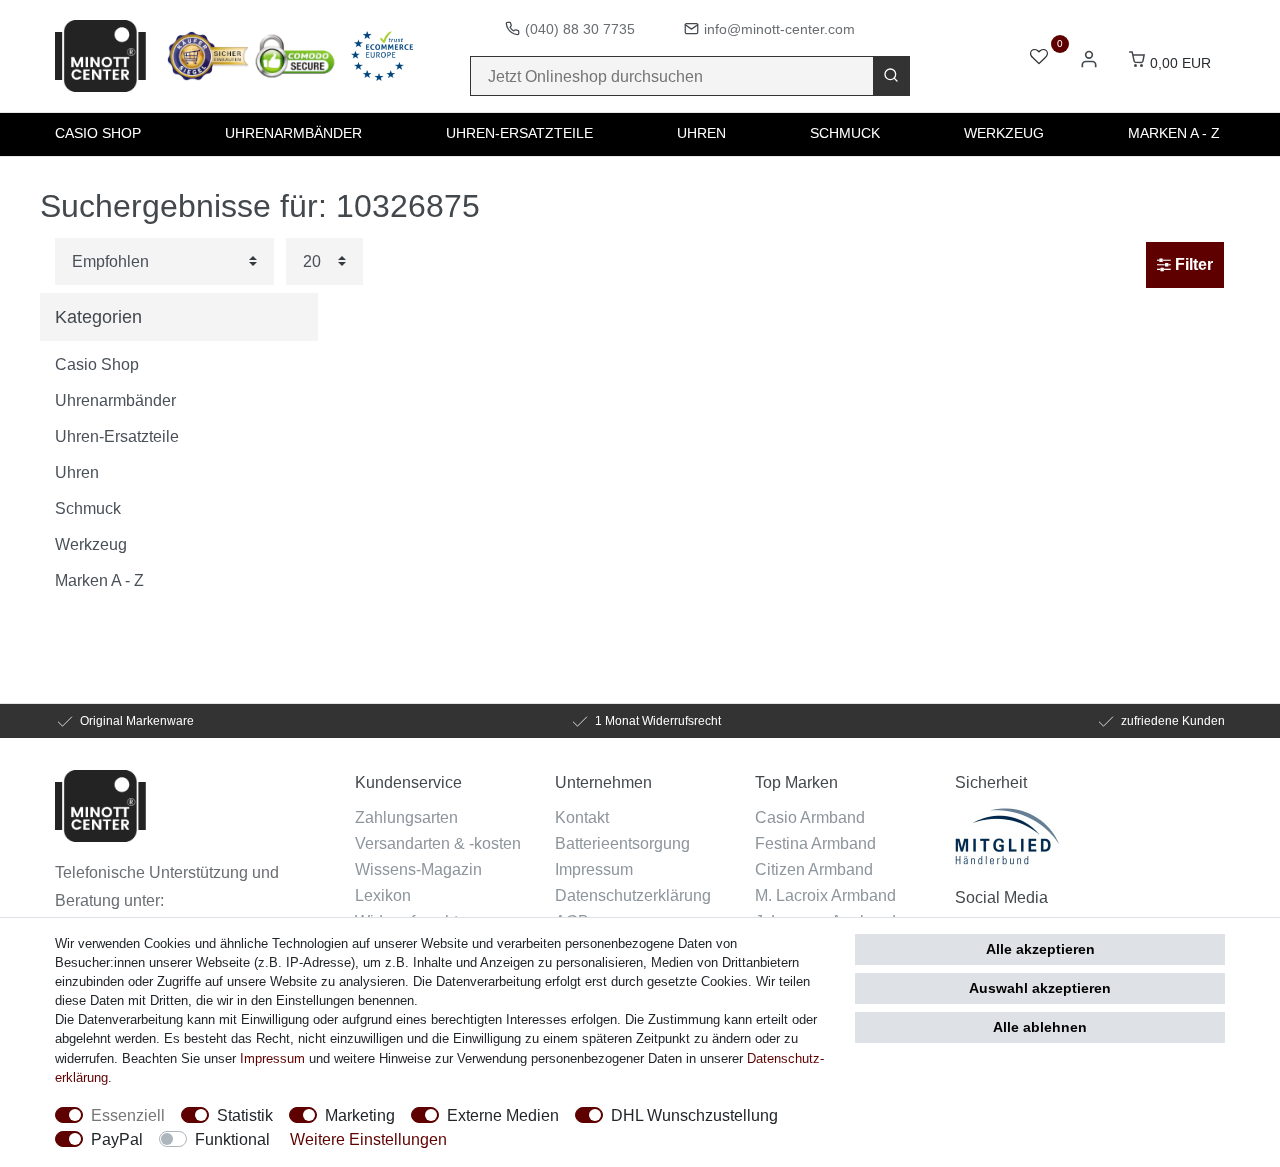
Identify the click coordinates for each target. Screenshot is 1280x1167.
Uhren (701, 133)
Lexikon (383, 895)
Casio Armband (810, 817)
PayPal (117, 1139)
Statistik (245, 1115)
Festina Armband (815, 843)
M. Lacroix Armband (825, 895)
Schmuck (845, 133)
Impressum (594, 869)
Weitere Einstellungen (368, 1139)
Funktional (232, 1139)
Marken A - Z (1174, 133)
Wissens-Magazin (418, 869)
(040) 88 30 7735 (580, 29)
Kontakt (582, 817)
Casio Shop (98, 133)
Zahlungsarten (406, 817)
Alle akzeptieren (1040, 949)
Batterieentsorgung (622, 843)
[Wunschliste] (1039, 58)
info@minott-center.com (779, 29)
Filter (1192, 264)
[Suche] (891, 76)
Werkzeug (1004, 133)
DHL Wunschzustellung (694, 1115)
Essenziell (128, 1115)
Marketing (360, 1115)
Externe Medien (503, 1115)
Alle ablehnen (1040, 1027)
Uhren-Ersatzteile (519, 133)
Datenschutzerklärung (633, 895)
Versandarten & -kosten (438, 843)
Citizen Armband (814, 869)
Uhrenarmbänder (293, 133)
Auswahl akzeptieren (1040, 988)
